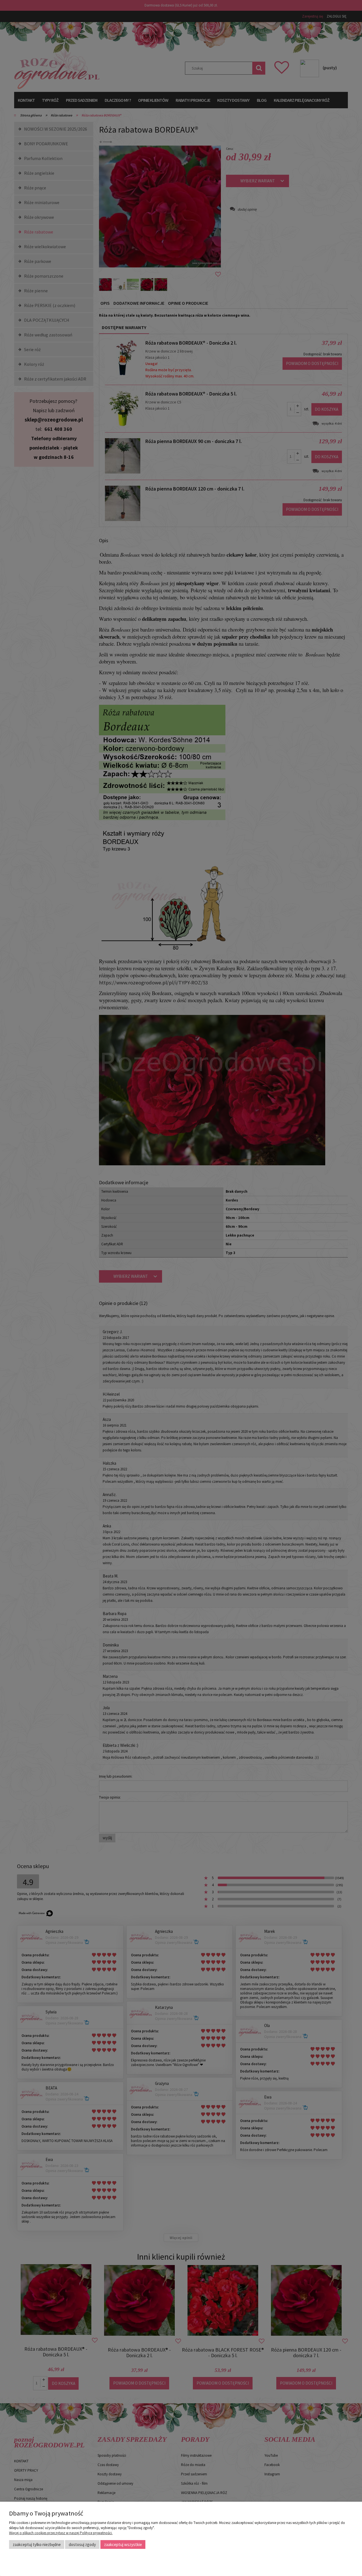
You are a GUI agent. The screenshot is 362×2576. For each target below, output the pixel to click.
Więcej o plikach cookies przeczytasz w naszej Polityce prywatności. (61, 2533)
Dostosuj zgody (82, 2544)
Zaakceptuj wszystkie (123, 2544)
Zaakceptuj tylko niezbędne (37, 2544)
